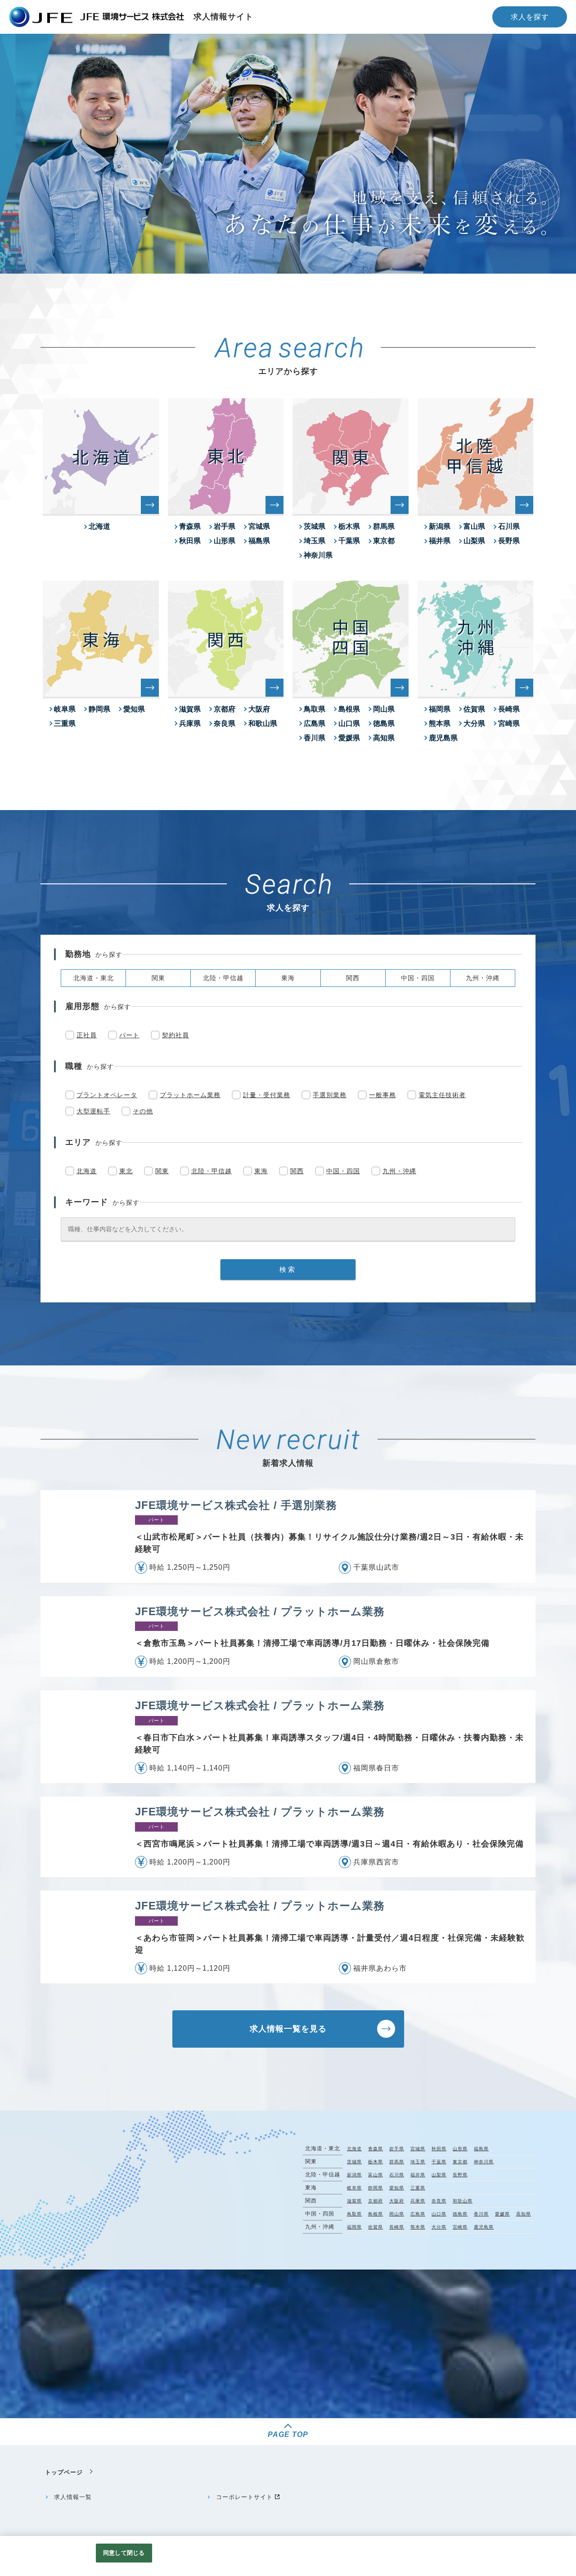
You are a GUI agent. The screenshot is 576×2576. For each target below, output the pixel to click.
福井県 (440, 541)
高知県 (384, 738)
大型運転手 (93, 1111)
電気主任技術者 (442, 1095)
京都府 (225, 709)
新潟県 (440, 526)
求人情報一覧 (73, 2497)
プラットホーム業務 (190, 1095)
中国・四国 (343, 1171)
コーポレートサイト (244, 2497)
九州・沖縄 (399, 1171)
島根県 (349, 709)
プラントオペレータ (107, 1095)
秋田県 (190, 541)
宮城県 (259, 526)
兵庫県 (190, 723)
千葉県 (349, 541)
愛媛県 (349, 738)
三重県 (65, 723)
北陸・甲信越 (211, 1171)
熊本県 (440, 723)
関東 (162, 1171)
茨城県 (315, 526)
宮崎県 (509, 723)
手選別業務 (330, 1095)
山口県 (349, 723)
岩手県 (225, 526)
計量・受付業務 (267, 1095)
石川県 (509, 526)
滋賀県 (190, 709)
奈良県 (225, 723)
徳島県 (384, 723)
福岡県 (440, 709)
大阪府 (259, 709)
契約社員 (175, 1035)
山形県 (225, 541)
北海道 (99, 526)
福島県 (259, 541)
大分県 (474, 723)
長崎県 (509, 709)
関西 (297, 1171)
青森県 (190, 526)
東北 (126, 1171)
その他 (143, 1111)
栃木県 (349, 526)
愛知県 (134, 709)
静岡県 (99, 709)
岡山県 (384, 709)
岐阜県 (65, 709)
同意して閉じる (124, 2553)
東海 (261, 1171)
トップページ (64, 2472)
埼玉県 (315, 541)
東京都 (384, 541)
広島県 (315, 723)
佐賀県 (474, 709)
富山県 (474, 526)
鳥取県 (315, 709)
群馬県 (384, 526)
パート (129, 1035)
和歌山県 (263, 723)
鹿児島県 (443, 738)
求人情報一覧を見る (288, 2029)
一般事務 (382, 1095)
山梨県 (474, 541)
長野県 (509, 541)
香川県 (315, 738)
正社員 (87, 1035)
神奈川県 (318, 555)
